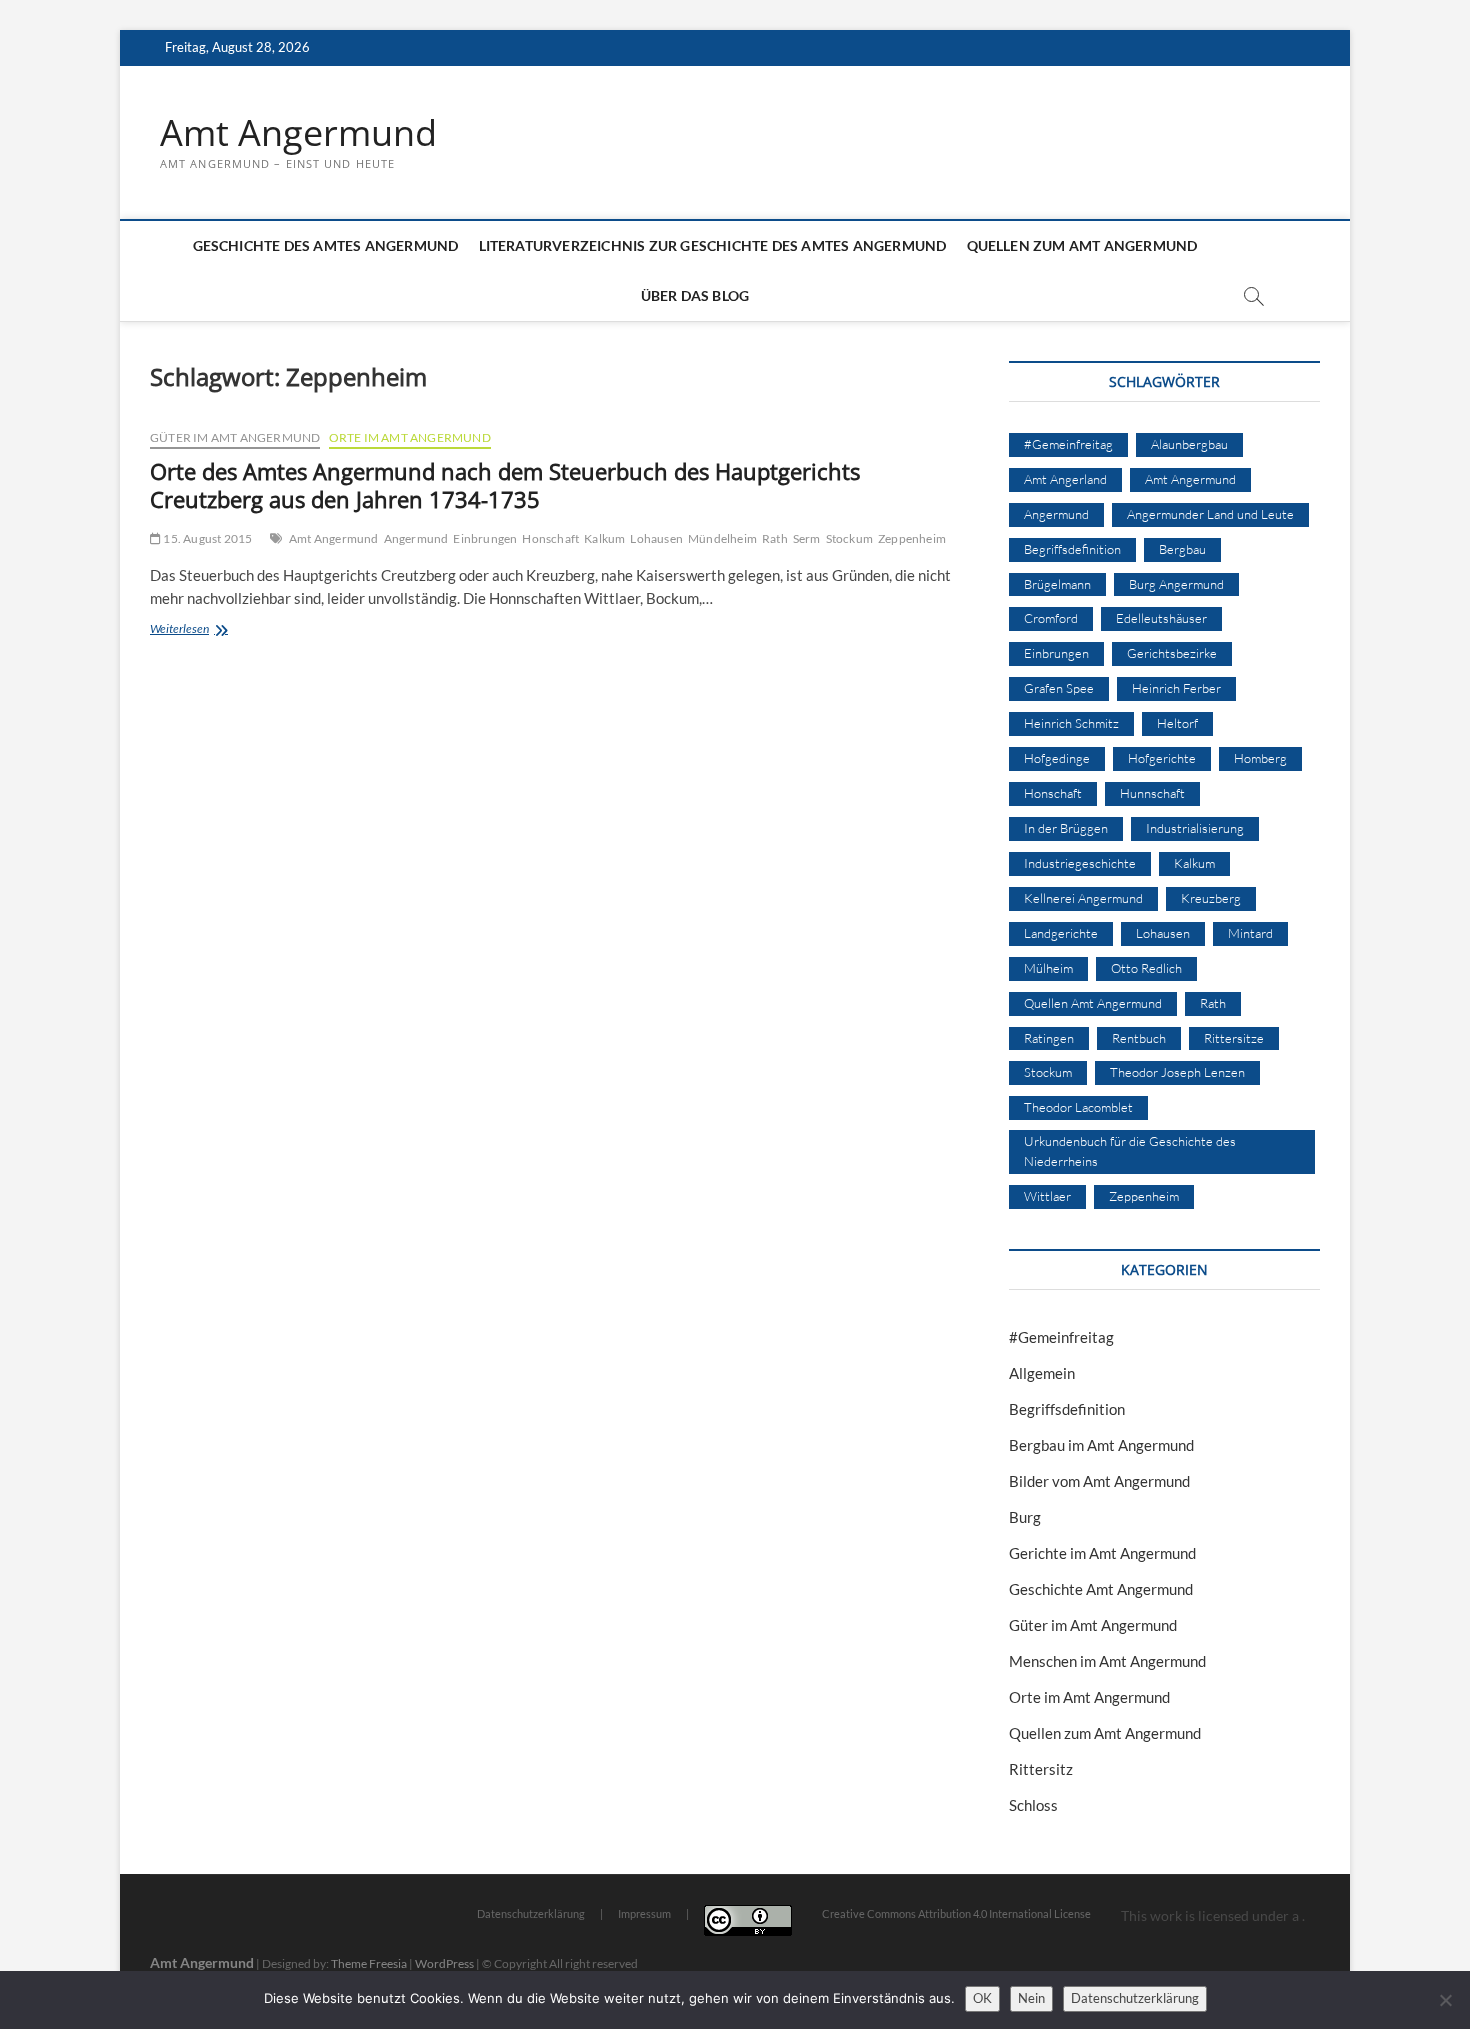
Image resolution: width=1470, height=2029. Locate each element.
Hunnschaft (1152, 793)
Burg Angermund (1176, 584)
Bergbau (1182, 549)
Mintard (1250, 933)
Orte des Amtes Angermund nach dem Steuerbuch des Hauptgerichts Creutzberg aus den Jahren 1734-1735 (505, 485)
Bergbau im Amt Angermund (1101, 1445)
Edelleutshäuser (1161, 618)
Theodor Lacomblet (1078, 1107)
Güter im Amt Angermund (235, 437)
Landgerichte (1061, 933)
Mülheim (1048, 968)
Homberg (1260, 758)
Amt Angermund (298, 133)
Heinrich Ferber (1176, 688)
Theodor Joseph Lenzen (1177, 1072)
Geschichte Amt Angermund (1101, 1589)
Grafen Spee (1059, 688)
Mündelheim (722, 538)
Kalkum (604, 538)
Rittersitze (1234, 1038)
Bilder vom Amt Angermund (1099, 1481)
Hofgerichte (1162, 758)
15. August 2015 (206, 538)
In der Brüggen (1066, 828)
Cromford (1051, 618)
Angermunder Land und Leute (1210, 514)
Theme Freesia (369, 1963)
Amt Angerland (1065, 479)
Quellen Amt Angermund (1093, 1003)
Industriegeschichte (1080, 863)
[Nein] (1445, 2000)
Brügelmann (1057, 584)
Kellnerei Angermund (1083, 898)
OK (982, 1998)
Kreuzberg (1211, 898)
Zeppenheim (912, 538)
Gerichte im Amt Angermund (1102, 1553)
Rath (775, 538)
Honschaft (550, 538)
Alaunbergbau (1189, 444)
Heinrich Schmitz (1071, 723)
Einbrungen (485, 538)
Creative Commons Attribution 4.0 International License (956, 1913)
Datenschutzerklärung (531, 1913)
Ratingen (1049, 1038)
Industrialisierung (1195, 828)
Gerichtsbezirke (1172, 653)
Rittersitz (1041, 1769)
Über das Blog (695, 295)
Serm (807, 538)
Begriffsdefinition (1072, 549)
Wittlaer (1047, 1196)
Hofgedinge (1057, 758)
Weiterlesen (213, 630)
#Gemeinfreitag (1068, 444)
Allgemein (1042, 1373)
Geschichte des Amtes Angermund (326, 245)
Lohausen (656, 538)
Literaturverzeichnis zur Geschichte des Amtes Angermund (713, 245)
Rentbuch (1139, 1038)
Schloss (1033, 1805)
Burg (1025, 1517)
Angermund (416, 538)
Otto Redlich (1146, 968)
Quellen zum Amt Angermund (1082, 245)
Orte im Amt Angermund (410, 437)
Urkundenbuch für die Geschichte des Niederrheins (1130, 1151)
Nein (1031, 1998)
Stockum (849, 538)
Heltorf (1177, 723)
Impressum (644, 1913)
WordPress (444, 1963)
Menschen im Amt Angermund (1107, 1661)
